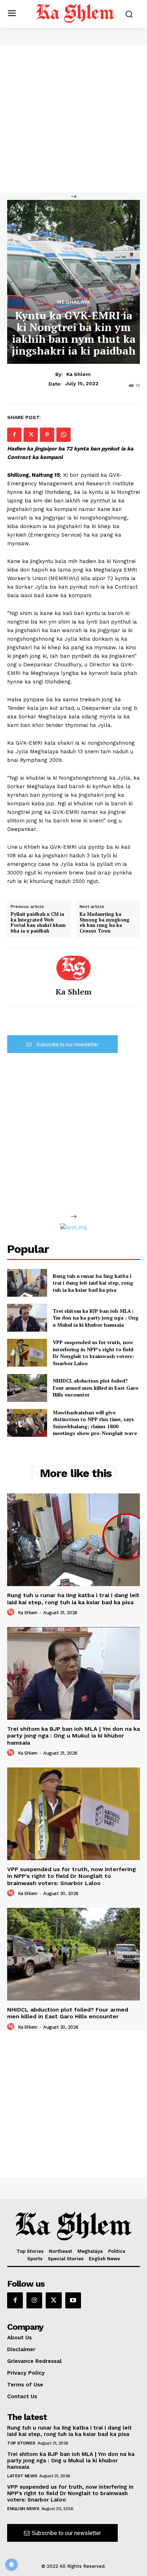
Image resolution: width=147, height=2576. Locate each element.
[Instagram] (34, 2300)
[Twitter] (31, 435)
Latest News (22, 2476)
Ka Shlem (78, 374)
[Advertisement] (73, 119)
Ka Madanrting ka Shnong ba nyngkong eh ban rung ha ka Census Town (105, 923)
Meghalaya (74, 302)
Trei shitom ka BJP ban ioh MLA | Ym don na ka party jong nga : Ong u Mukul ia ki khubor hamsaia (96, 1318)
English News (23, 2509)
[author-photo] (12, 1612)
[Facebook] (14, 435)
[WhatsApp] (64, 435)
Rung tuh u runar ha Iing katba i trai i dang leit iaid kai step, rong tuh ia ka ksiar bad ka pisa (93, 1283)
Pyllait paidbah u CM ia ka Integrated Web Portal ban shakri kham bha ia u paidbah (38, 923)
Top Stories (21, 2443)
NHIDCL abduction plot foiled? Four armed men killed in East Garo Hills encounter (96, 1388)
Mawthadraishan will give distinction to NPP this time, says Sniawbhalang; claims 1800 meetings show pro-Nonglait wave (95, 1423)
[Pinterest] (47, 435)
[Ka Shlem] (73, 968)
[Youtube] (73, 2300)
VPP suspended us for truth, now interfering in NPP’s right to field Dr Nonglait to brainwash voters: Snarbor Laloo (93, 1353)
